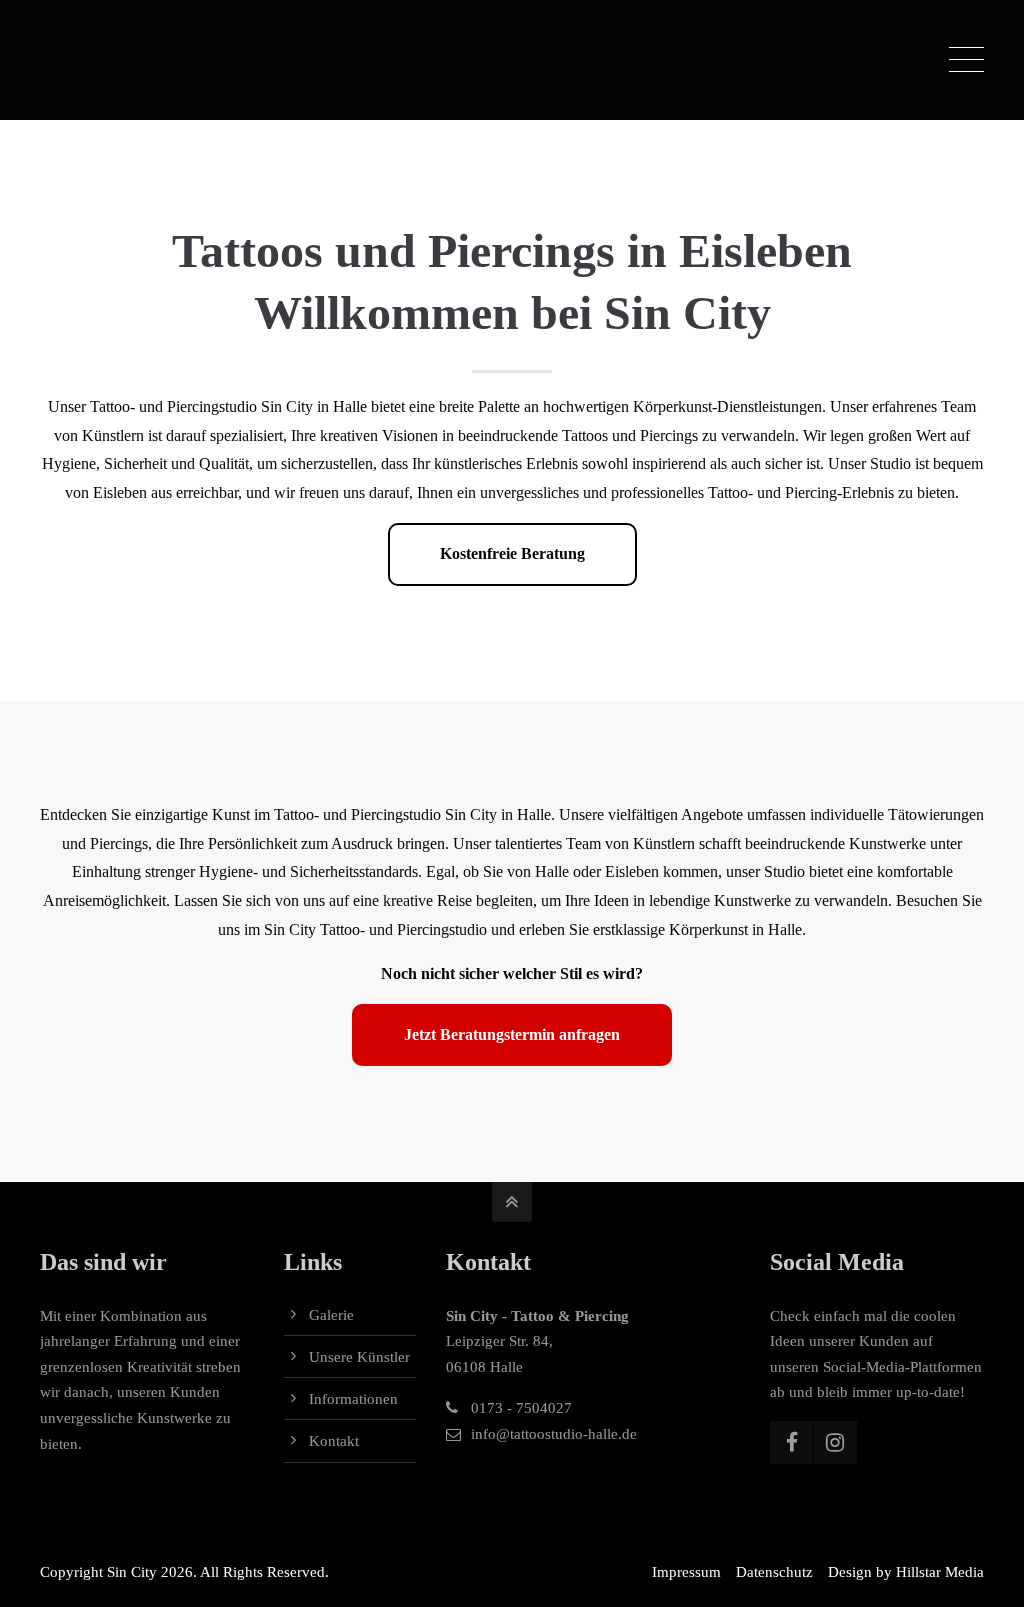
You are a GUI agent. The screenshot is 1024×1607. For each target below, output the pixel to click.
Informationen (353, 1399)
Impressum (686, 1572)
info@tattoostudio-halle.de (554, 1434)
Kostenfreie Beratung (512, 553)
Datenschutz (774, 1572)
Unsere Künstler (359, 1357)
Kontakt (334, 1441)
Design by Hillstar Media (906, 1572)
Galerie (331, 1315)
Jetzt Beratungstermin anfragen (512, 1034)
